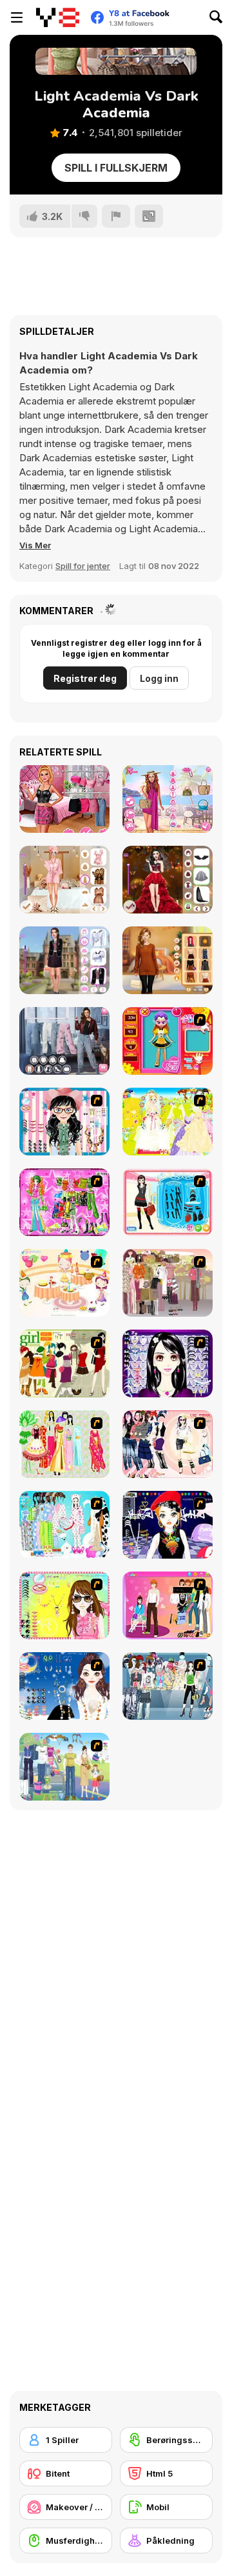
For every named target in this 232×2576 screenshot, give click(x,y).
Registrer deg (85, 678)
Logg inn (159, 678)
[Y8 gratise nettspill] (58, 17)
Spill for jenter (83, 566)
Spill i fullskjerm (116, 168)
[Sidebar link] (17, 17)
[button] (35, 545)
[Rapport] (116, 216)
